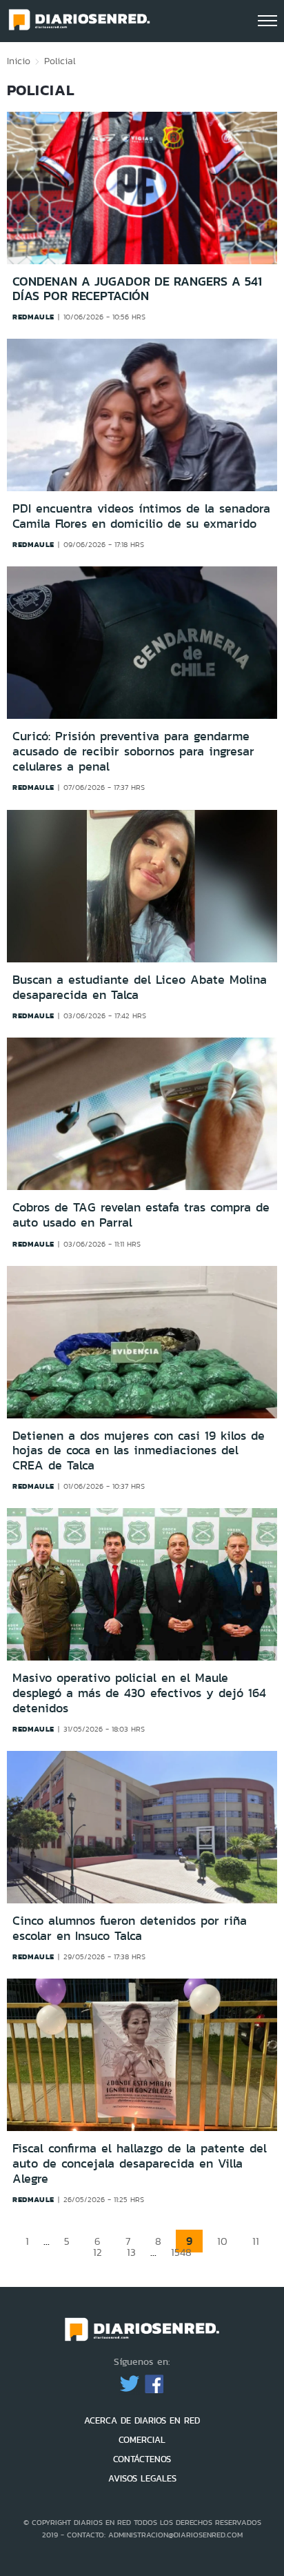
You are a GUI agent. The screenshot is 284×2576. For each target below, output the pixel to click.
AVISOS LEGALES (142, 2478)
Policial (60, 61)
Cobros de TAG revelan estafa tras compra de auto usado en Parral (141, 1215)
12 (98, 2252)
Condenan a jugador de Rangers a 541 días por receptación (137, 289)
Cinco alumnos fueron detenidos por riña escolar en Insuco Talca (130, 1928)
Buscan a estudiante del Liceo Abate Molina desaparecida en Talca (140, 987)
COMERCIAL (142, 2440)
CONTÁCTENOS (142, 2459)
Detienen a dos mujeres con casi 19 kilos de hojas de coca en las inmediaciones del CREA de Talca (139, 1450)
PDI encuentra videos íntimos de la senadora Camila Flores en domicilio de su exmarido (141, 516)
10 (222, 2241)
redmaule (33, 317)
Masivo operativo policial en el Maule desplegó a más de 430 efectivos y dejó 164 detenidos (139, 1693)
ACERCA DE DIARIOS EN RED (142, 2420)
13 (131, 2252)
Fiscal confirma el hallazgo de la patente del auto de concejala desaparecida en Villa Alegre (140, 2163)
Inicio (19, 61)
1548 (181, 2252)
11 (256, 2241)
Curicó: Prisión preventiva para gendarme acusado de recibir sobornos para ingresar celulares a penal (133, 752)
